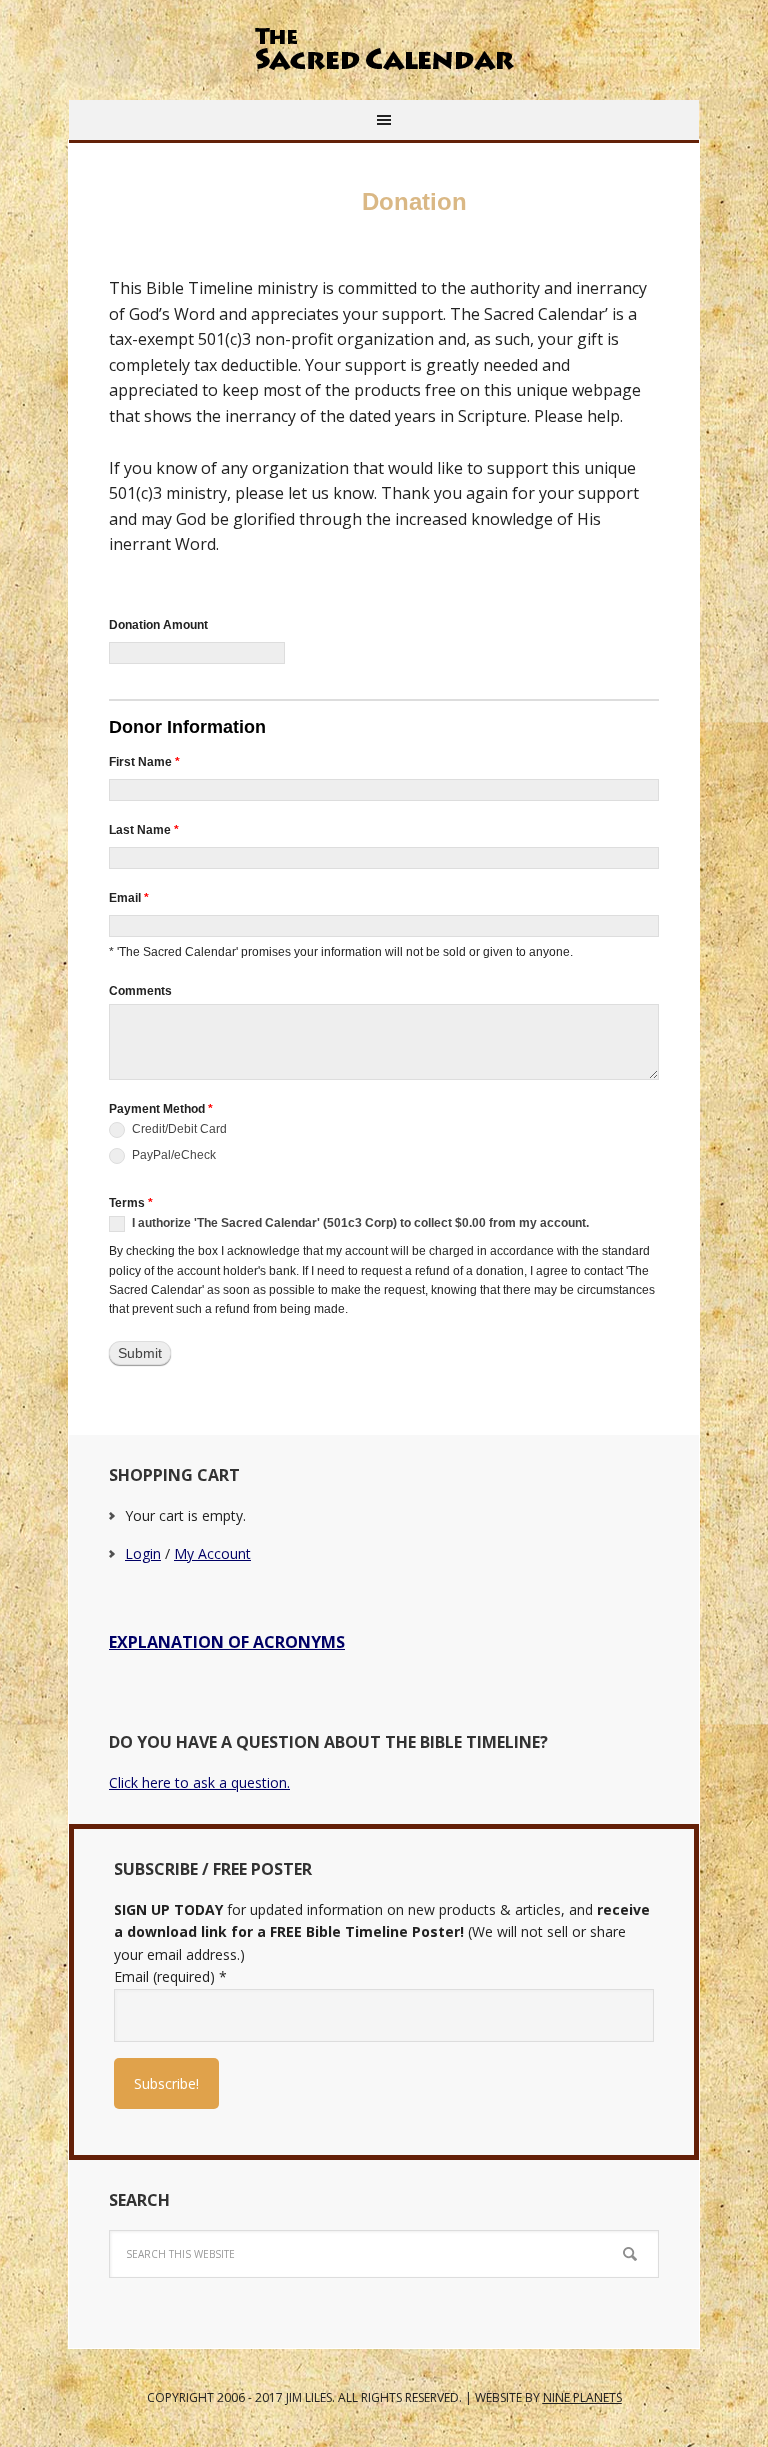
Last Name (144, 830)
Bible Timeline (384, 50)
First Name (144, 762)
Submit (140, 1353)
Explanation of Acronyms (227, 1642)
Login (143, 1553)
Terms (131, 1203)
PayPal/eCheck (172, 1155)
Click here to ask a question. (199, 1782)
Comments (140, 991)
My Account (212, 1553)
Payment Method (161, 1109)
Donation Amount (158, 625)
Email (129, 898)
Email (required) (170, 1976)
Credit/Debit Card (178, 1129)
